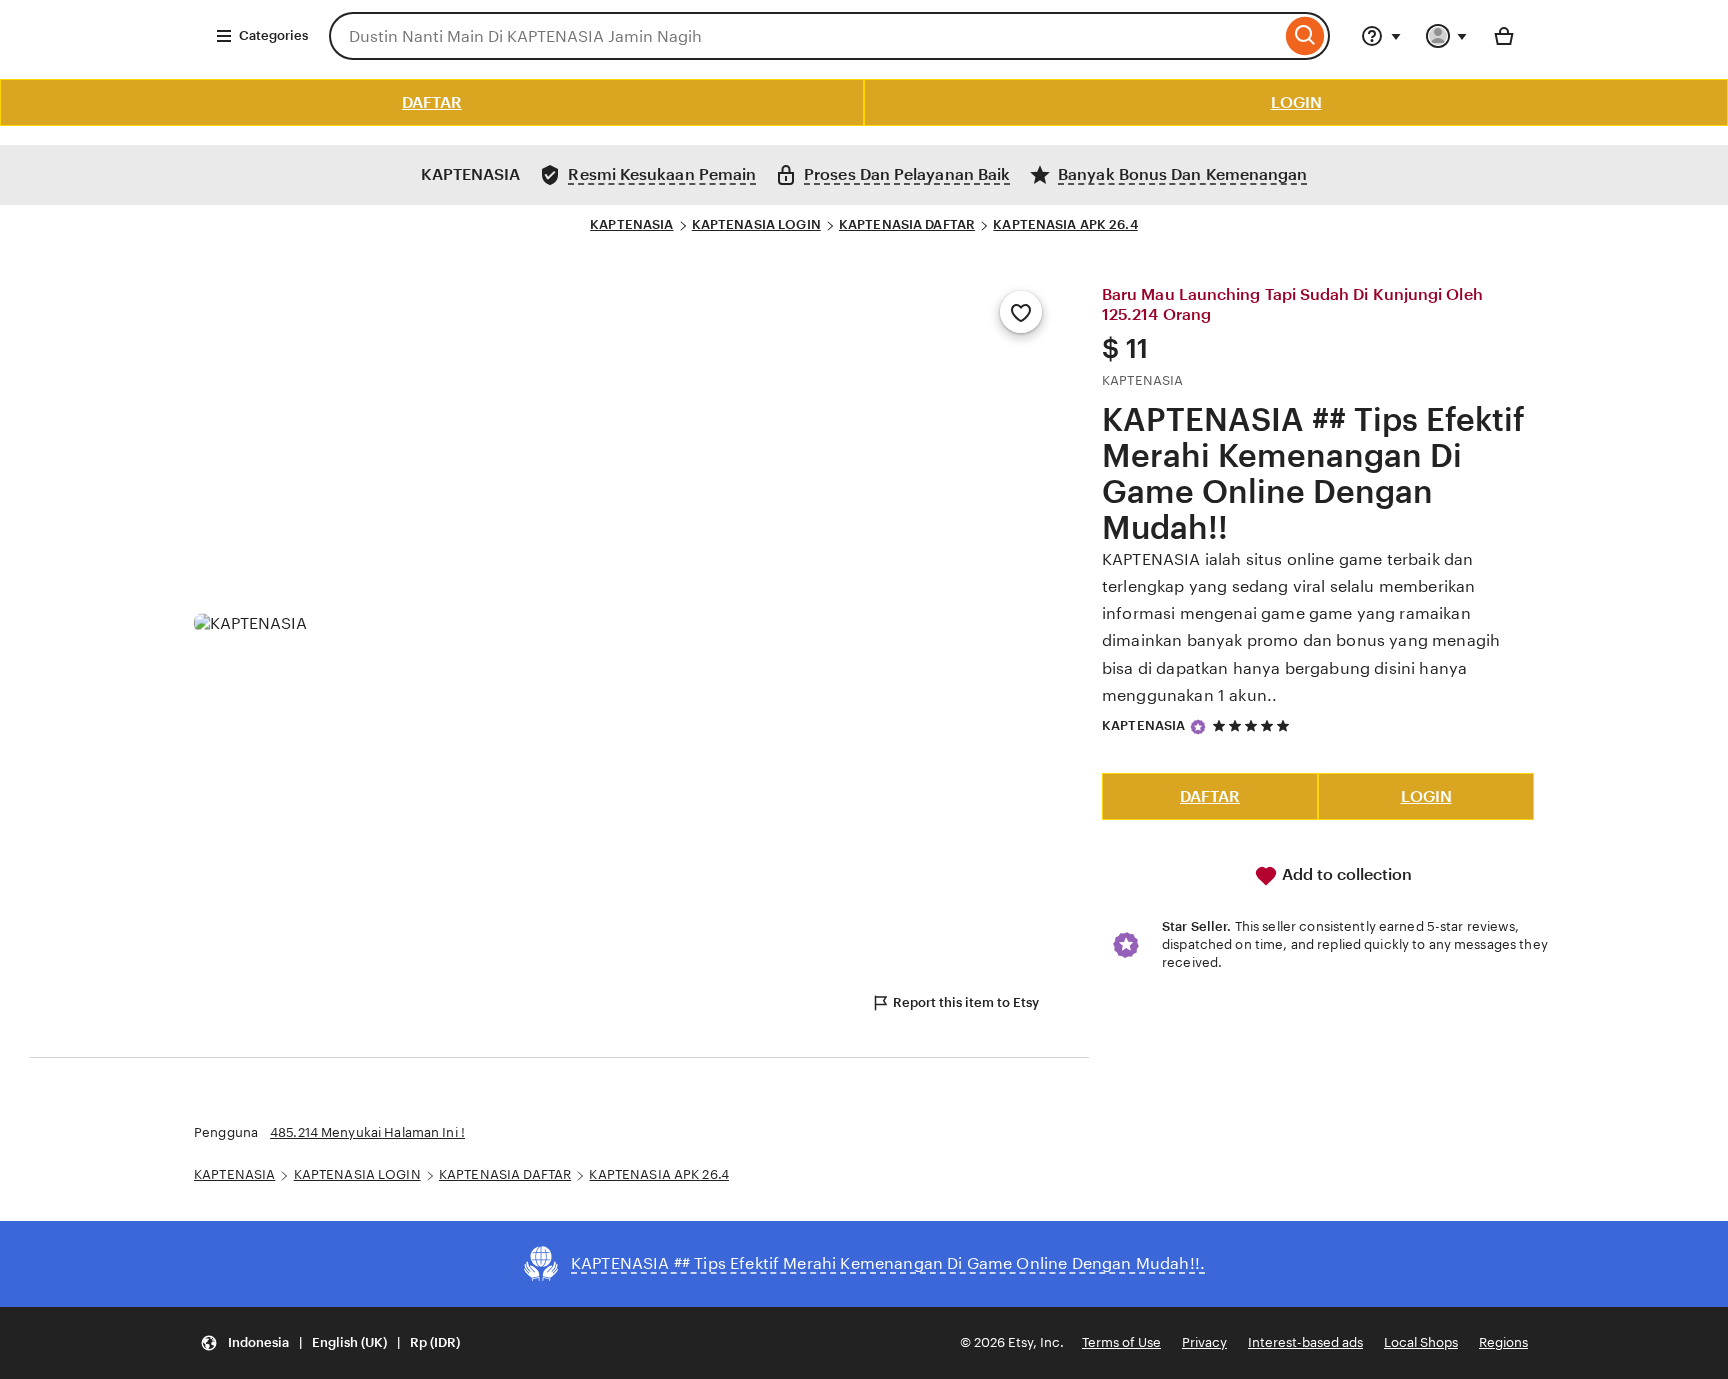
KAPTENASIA (631, 224)
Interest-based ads (1305, 1342)
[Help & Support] (1381, 36)
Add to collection (1345, 874)
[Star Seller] (1198, 727)
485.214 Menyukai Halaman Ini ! (367, 1132)
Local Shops (1421, 1342)
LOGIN (1296, 102)
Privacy (1204, 1342)
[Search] (1305, 36)
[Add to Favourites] (1021, 312)
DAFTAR (432, 102)
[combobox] (805, 36)
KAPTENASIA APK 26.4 (1065, 224)
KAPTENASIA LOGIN (756, 224)
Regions (1503, 1342)
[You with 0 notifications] (1447, 36)
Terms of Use (1121, 1342)
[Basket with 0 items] (1504, 36)
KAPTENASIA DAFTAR (907, 224)
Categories (273, 35)
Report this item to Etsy (966, 1002)
